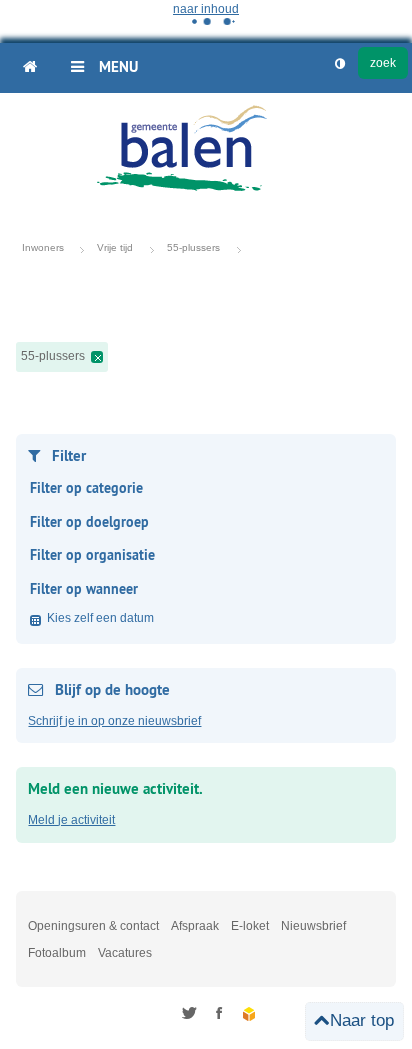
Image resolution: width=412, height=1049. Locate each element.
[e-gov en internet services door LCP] (250, 1015)
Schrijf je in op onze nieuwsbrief (114, 721)
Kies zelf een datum (100, 618)
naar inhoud (206, 9)
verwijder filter (97, 357)
